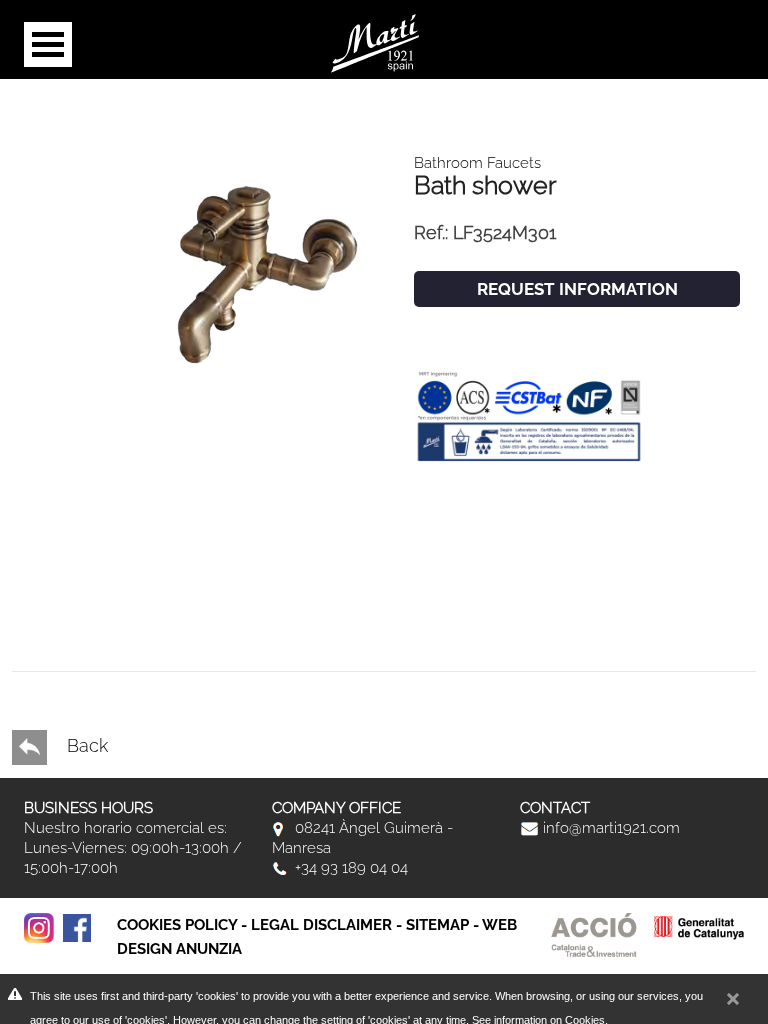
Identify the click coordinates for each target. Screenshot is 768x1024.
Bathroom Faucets (477, 163)
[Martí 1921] (375, 41)
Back (85, 745)
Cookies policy (177, 925)
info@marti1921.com (609, 828)
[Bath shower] (259, 263)
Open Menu (48, 44)
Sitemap (437, 925)
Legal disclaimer (321, 925)
